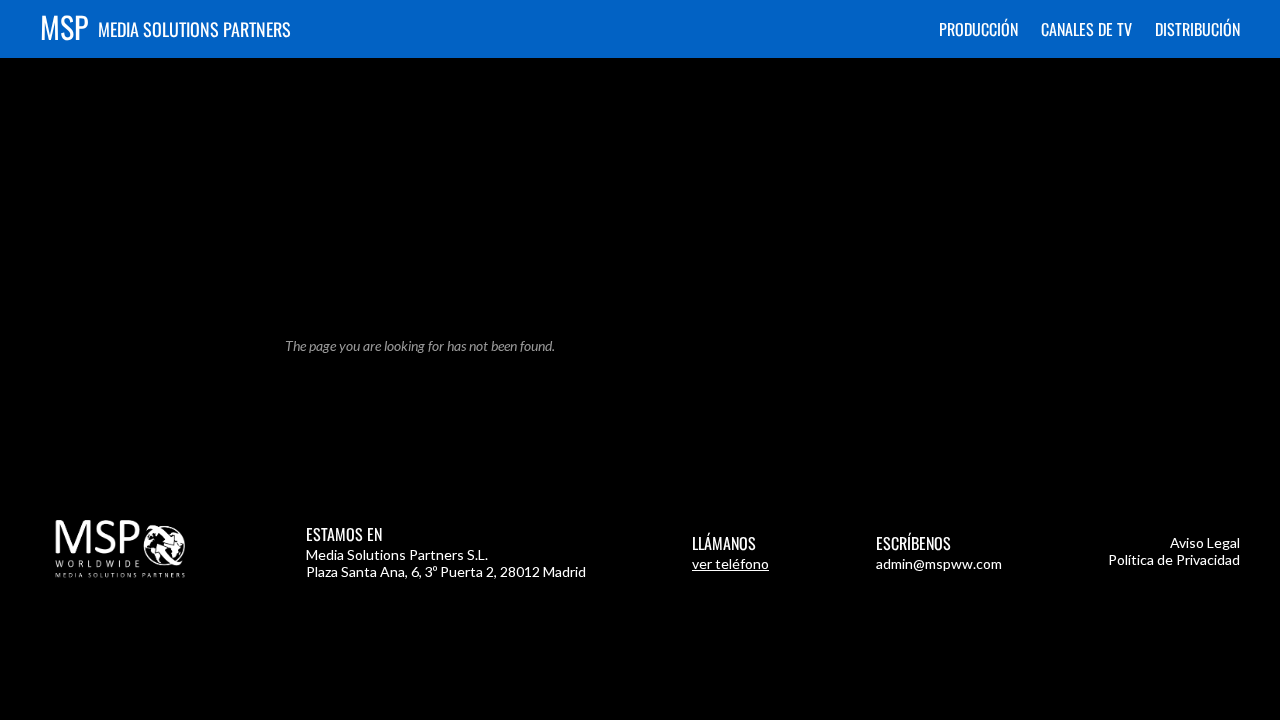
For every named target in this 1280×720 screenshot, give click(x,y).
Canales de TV (1086, 29)
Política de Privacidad (1174, 559)
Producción (978, 29)
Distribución (1197, 29)
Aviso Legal (1205, 542)
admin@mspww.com (939, 563)
